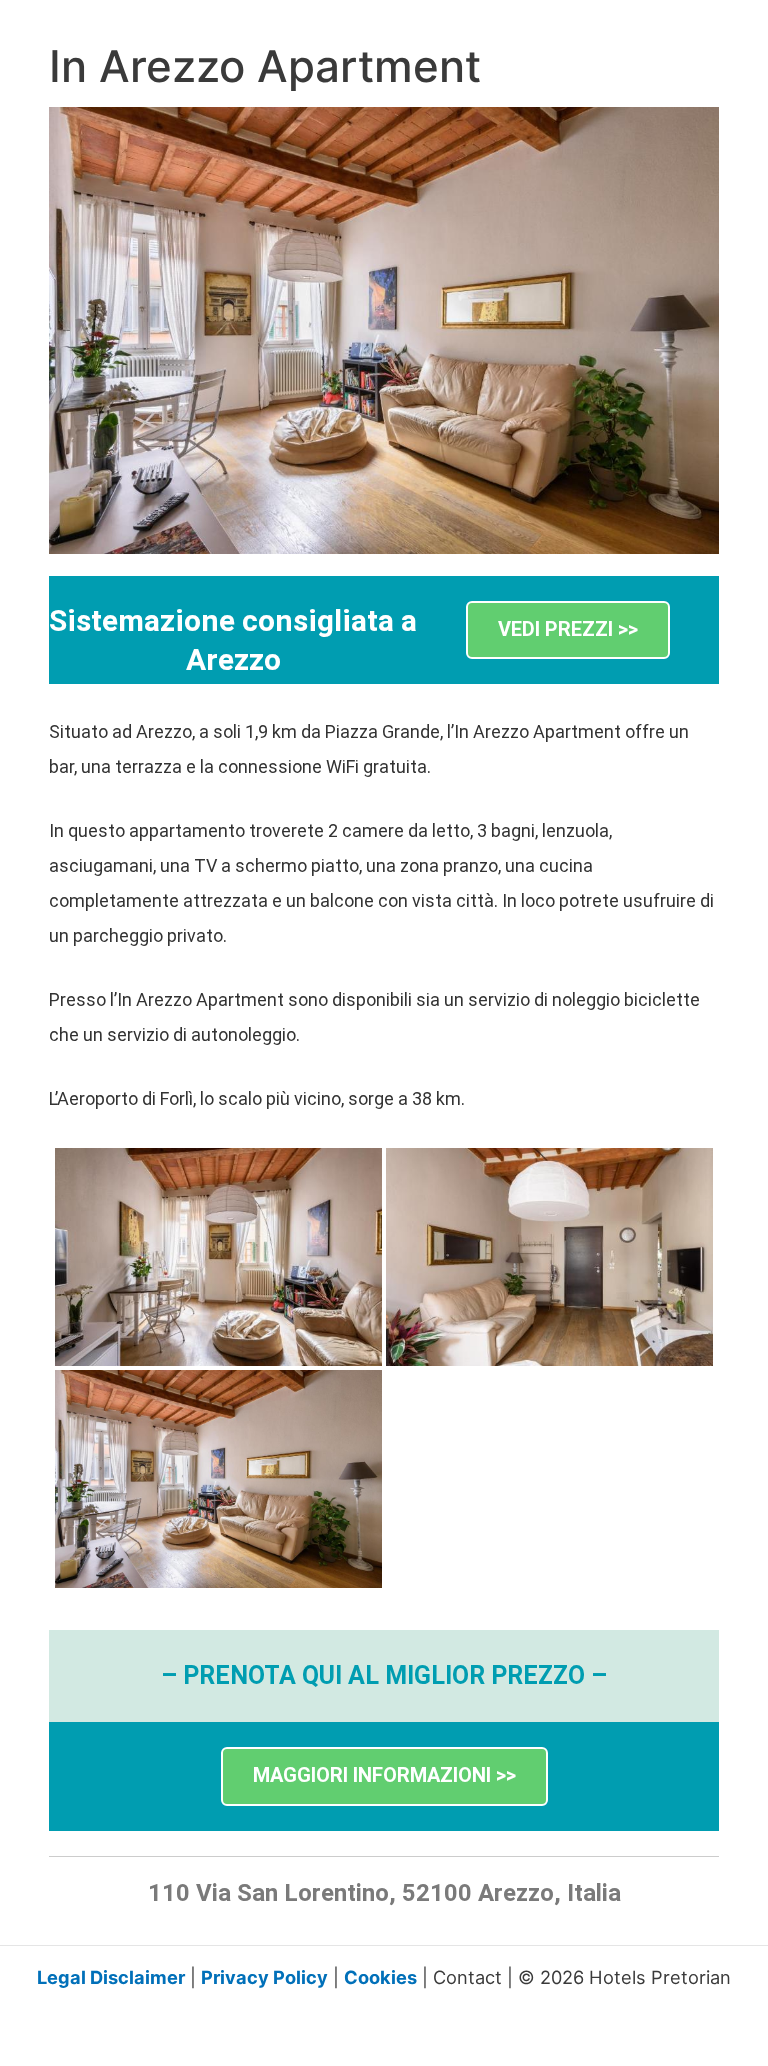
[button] (568, 630)
